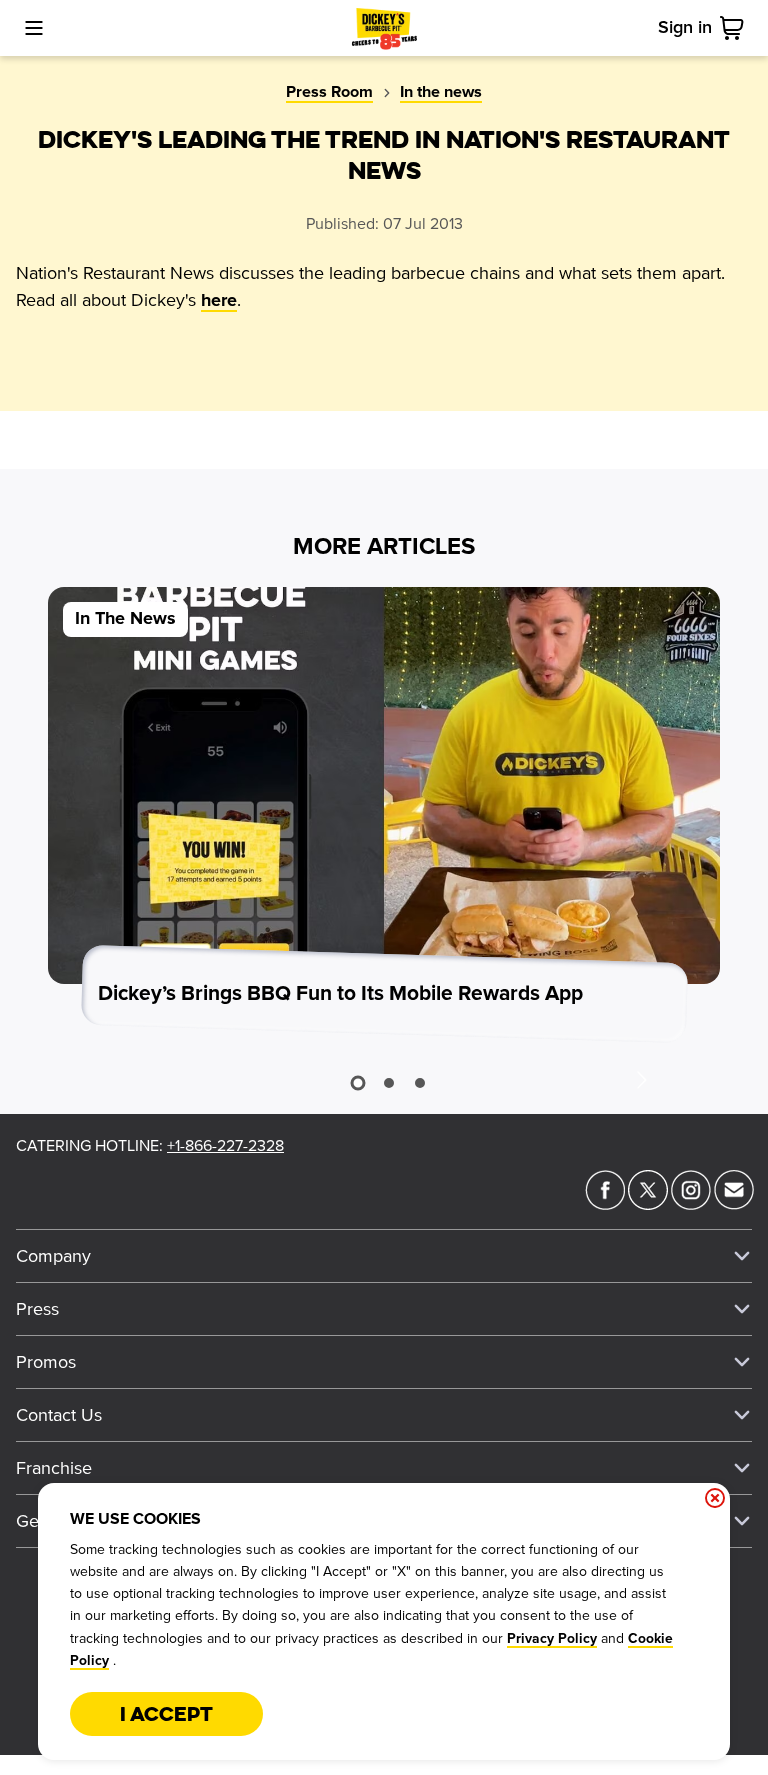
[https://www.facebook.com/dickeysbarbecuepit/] (605, 1204)
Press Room (329, 92)
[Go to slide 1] (357, 1083)
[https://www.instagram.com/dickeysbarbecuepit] (691, 1204)
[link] (736, 28)
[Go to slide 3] (420, 1083)
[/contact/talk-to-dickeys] (734, 1204)
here (219, 301)
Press (37, 1309)
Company (53, 1256)
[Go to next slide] (641, 1079)
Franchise (54, 1468)
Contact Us (59, 1415)
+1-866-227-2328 (225, 1146)
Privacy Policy (552, 1639)
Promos (46, 1362)
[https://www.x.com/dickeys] (648, 1204)
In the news (441, 92)
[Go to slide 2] (389, 1083)
